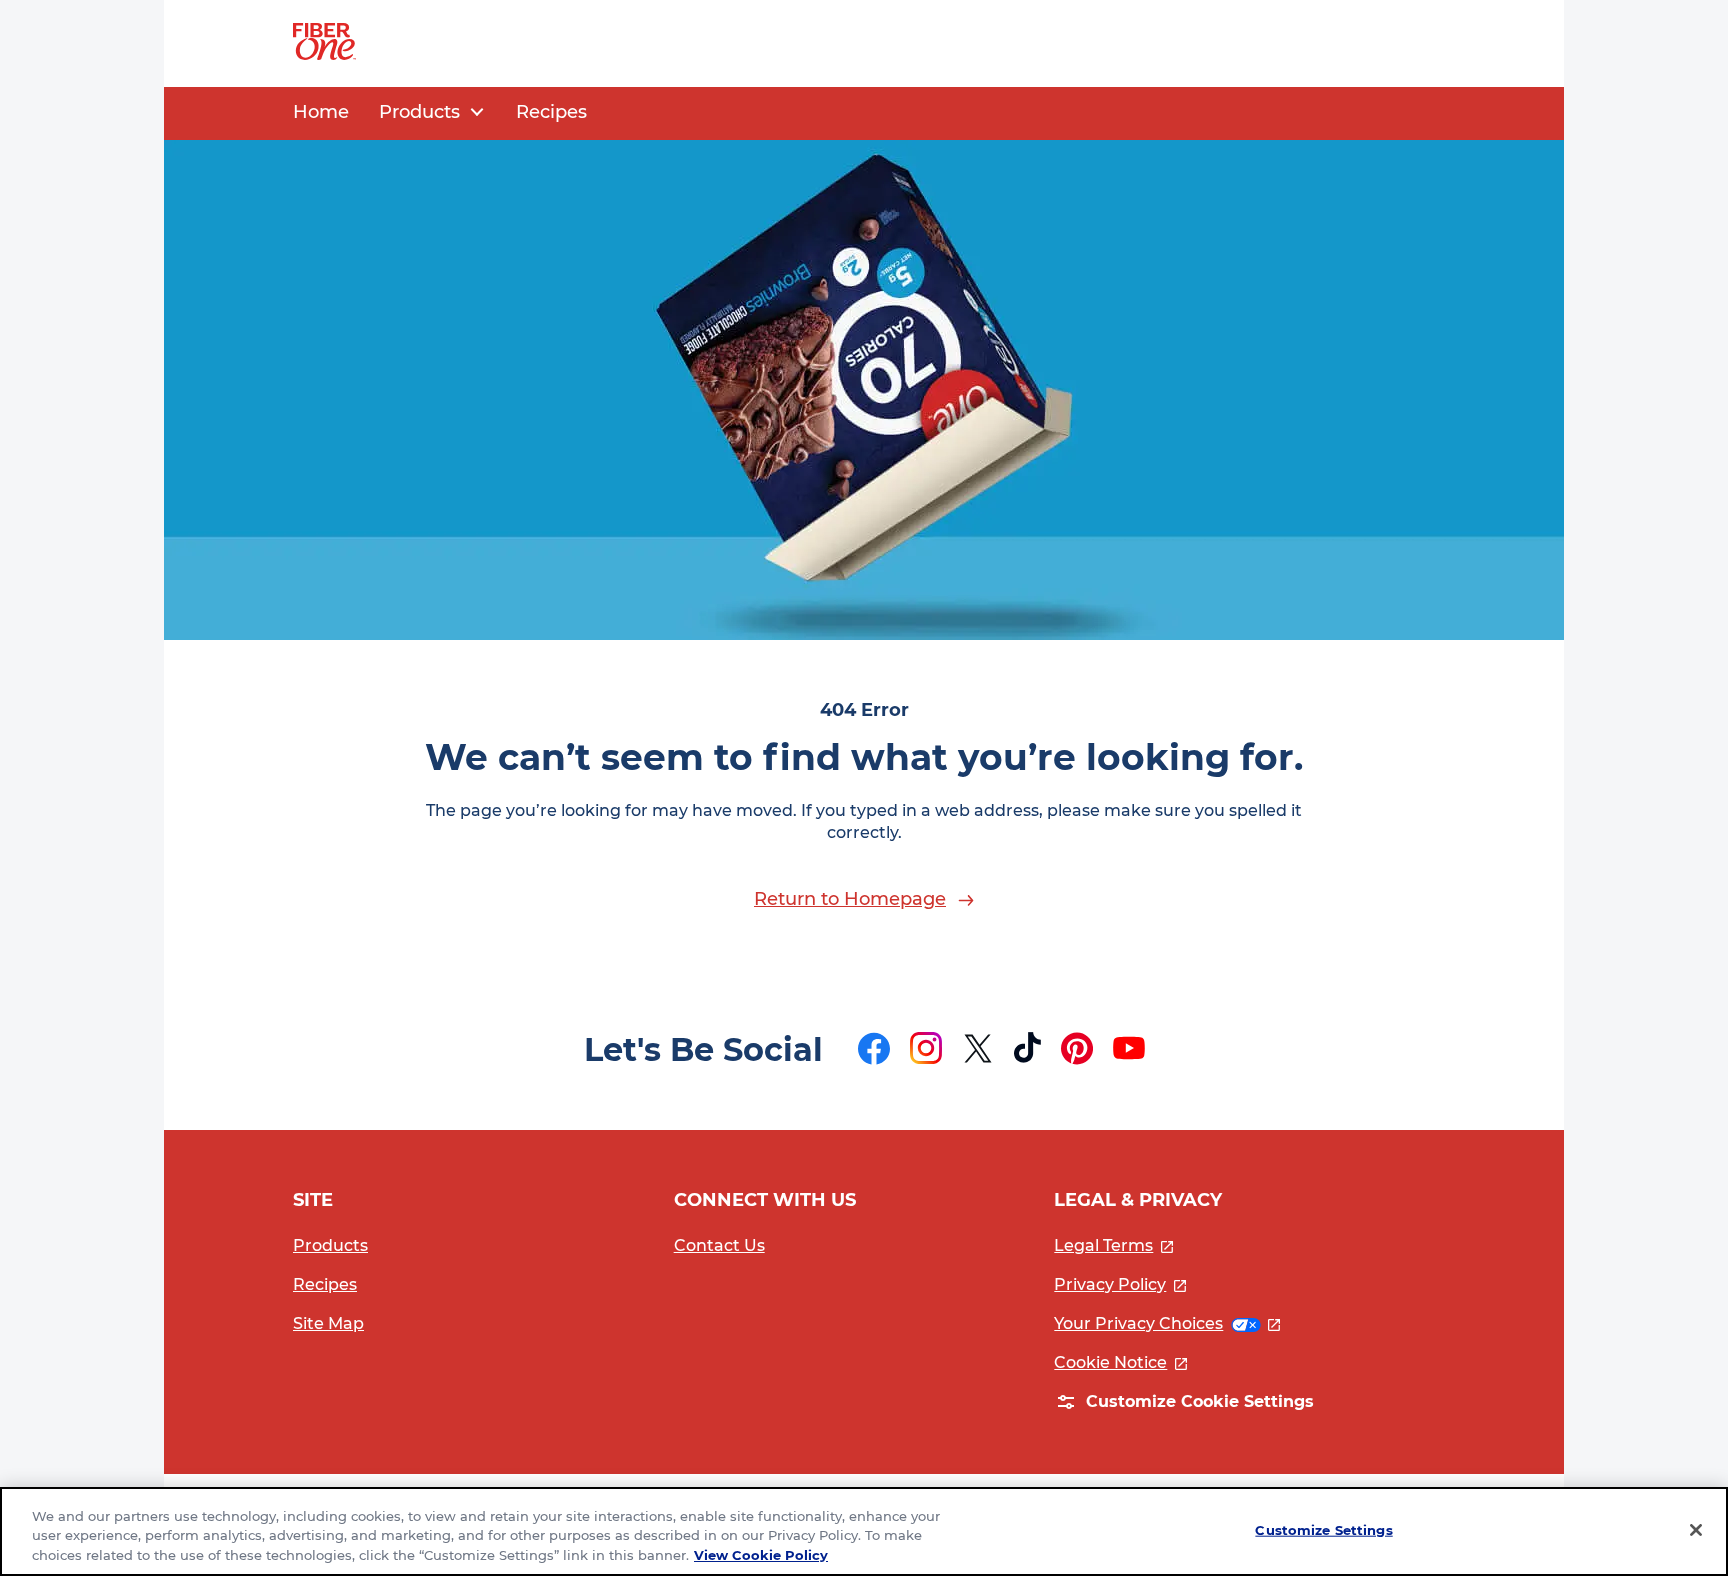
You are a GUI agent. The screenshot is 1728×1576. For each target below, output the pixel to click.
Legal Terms (1113, 1245)
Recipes (325, 1284)
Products (330, 1245)
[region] (864, 1531)
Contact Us (719, 1245)
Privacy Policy (1120, 1284)
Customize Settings (1323, 1529)
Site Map (328, 1323)
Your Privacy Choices (1167, 1323)
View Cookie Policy (761, 1555)
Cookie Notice (1120, 1362)
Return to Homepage (850, 899)
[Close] (1696, 1530)
